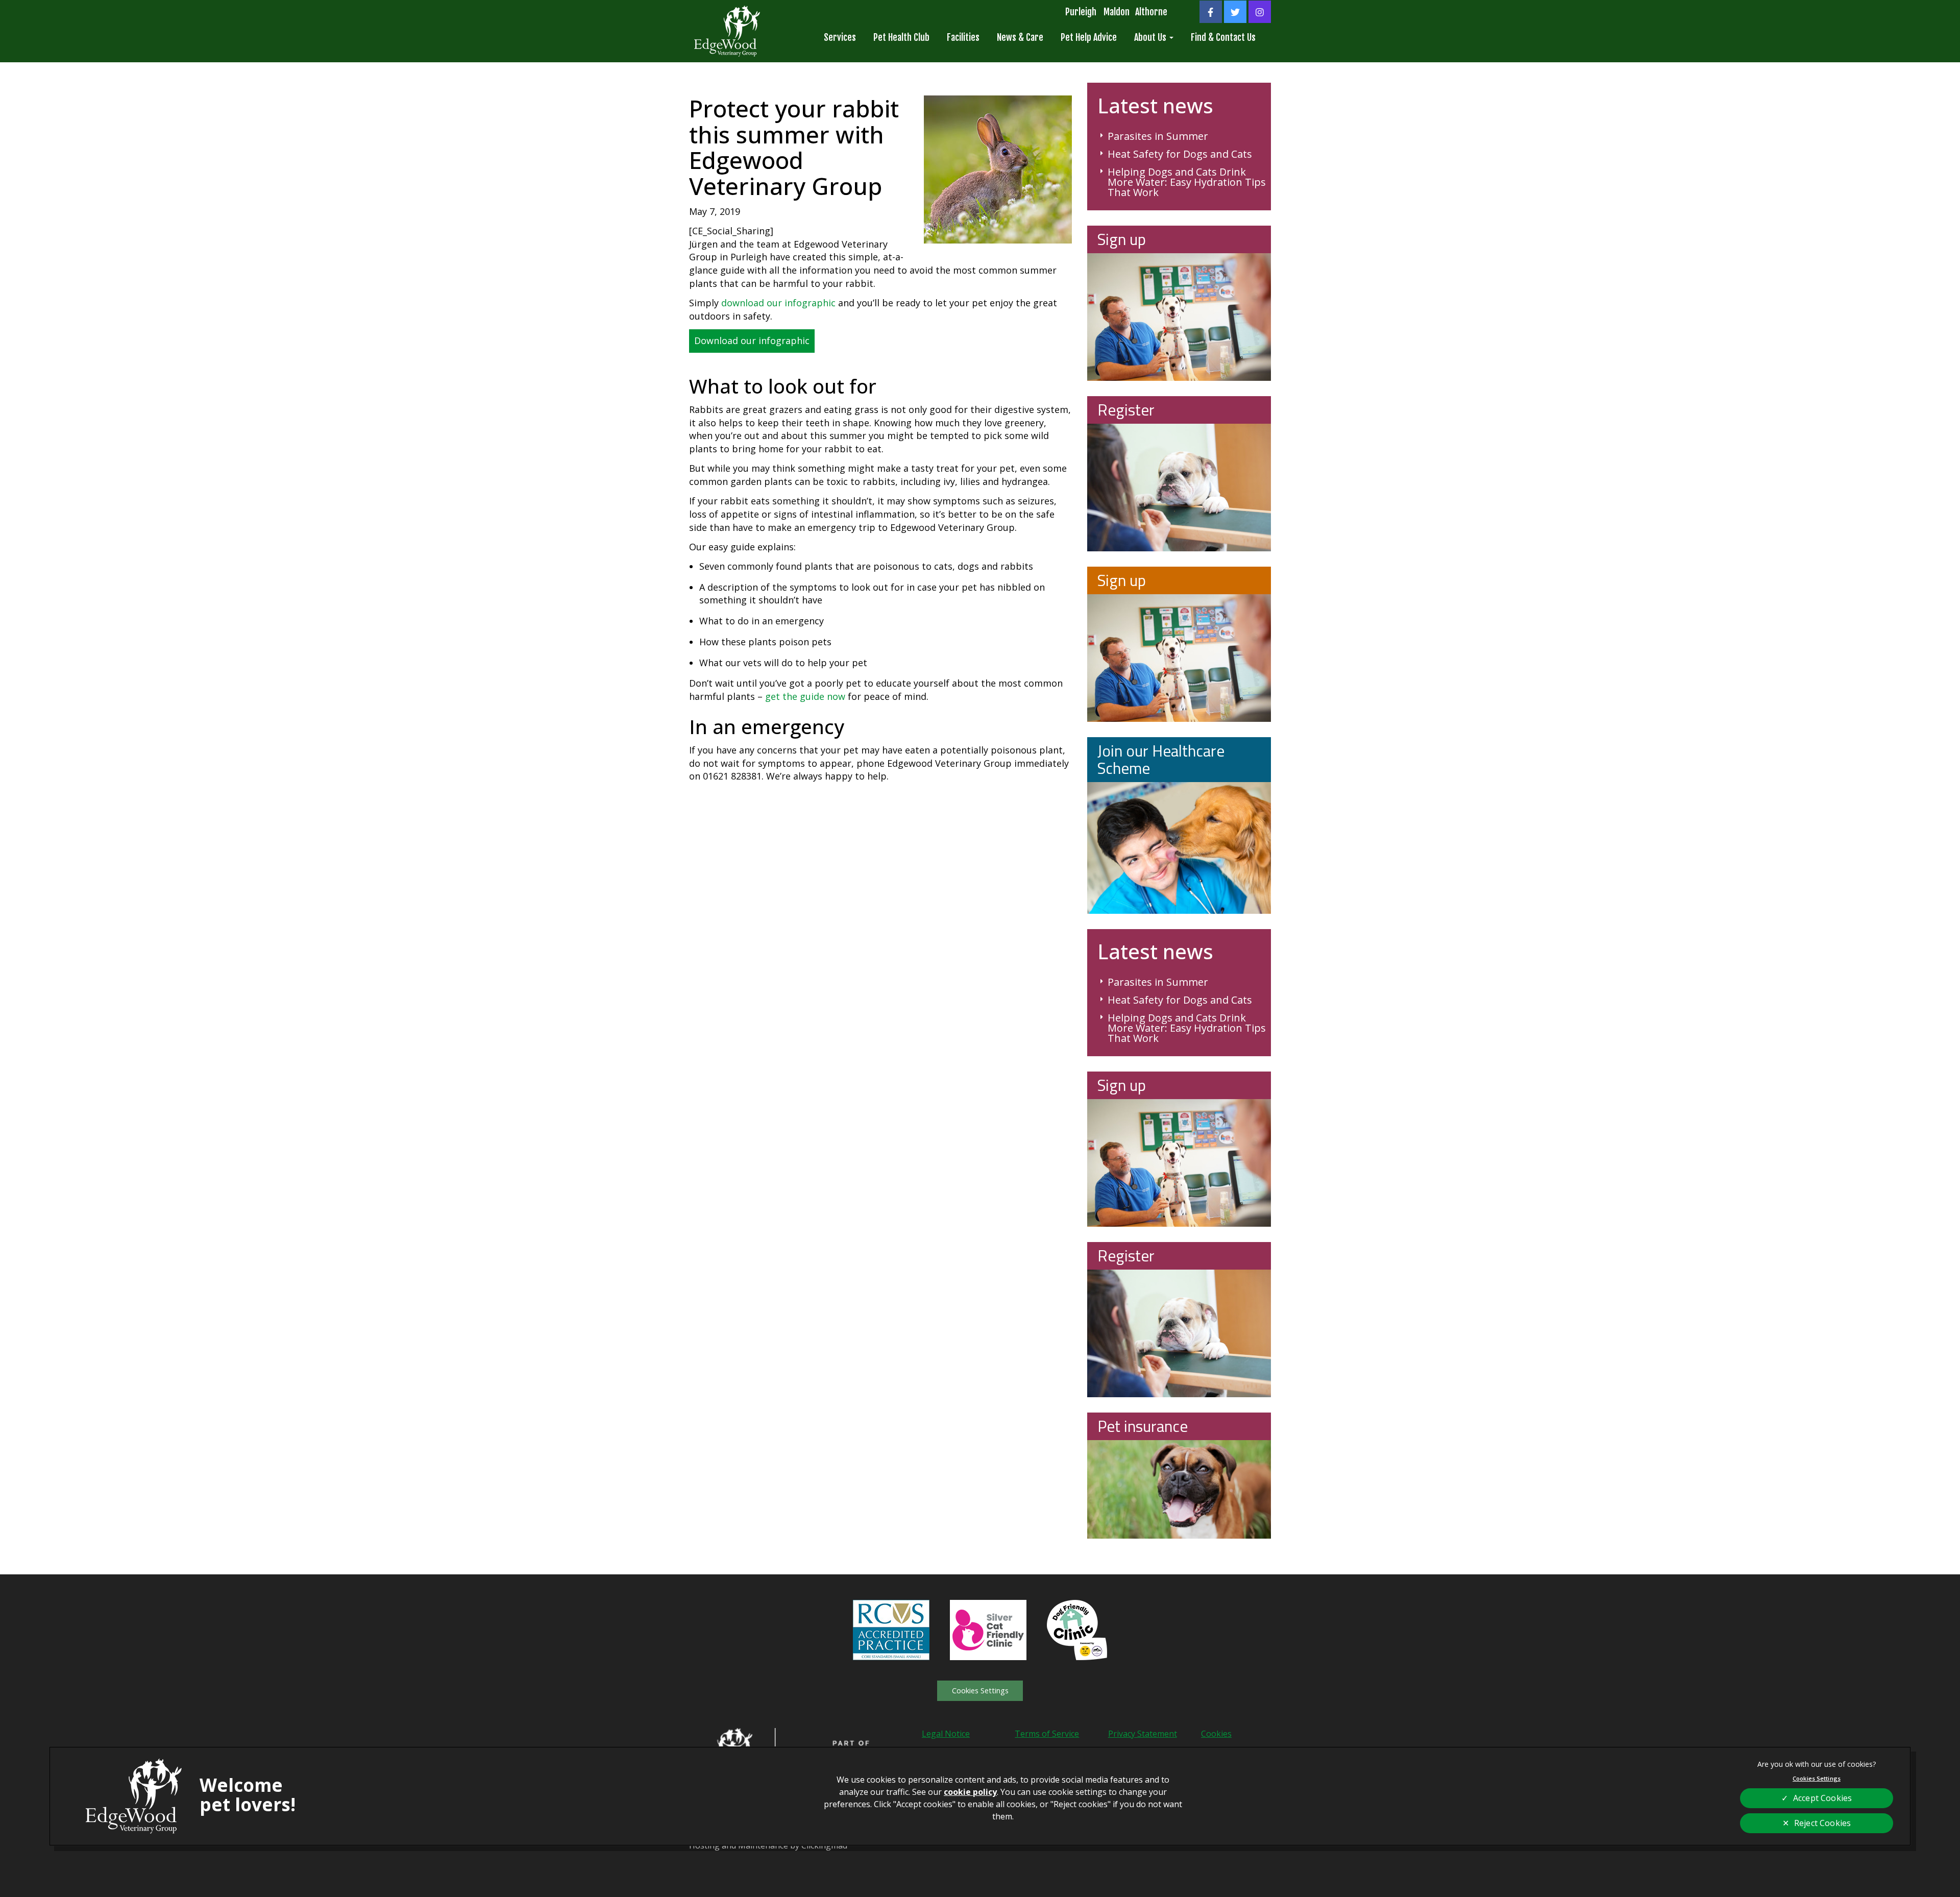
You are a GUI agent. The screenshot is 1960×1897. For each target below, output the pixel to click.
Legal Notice (946, 1734)
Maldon (1117, 12)
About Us (1151, 37)
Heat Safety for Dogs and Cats (1180, 154)
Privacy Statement (1143, 1734)
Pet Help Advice (1089, 37)
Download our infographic (752, 341)
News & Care (1020, 37)
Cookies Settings (980, 1691)
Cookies (1216, 1734)
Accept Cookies (1822, 1798)
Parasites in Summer (1158, 136)
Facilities (963, 37)
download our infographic (778, 303)
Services (840, 37)
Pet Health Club (901, 37)
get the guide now (805, 696)
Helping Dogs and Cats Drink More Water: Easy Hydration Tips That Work (1187, 182)
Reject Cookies (1822, 1823)
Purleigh (1081, 12)
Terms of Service (1047, 1734)
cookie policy (970, 1792)
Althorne (1151, 12)
